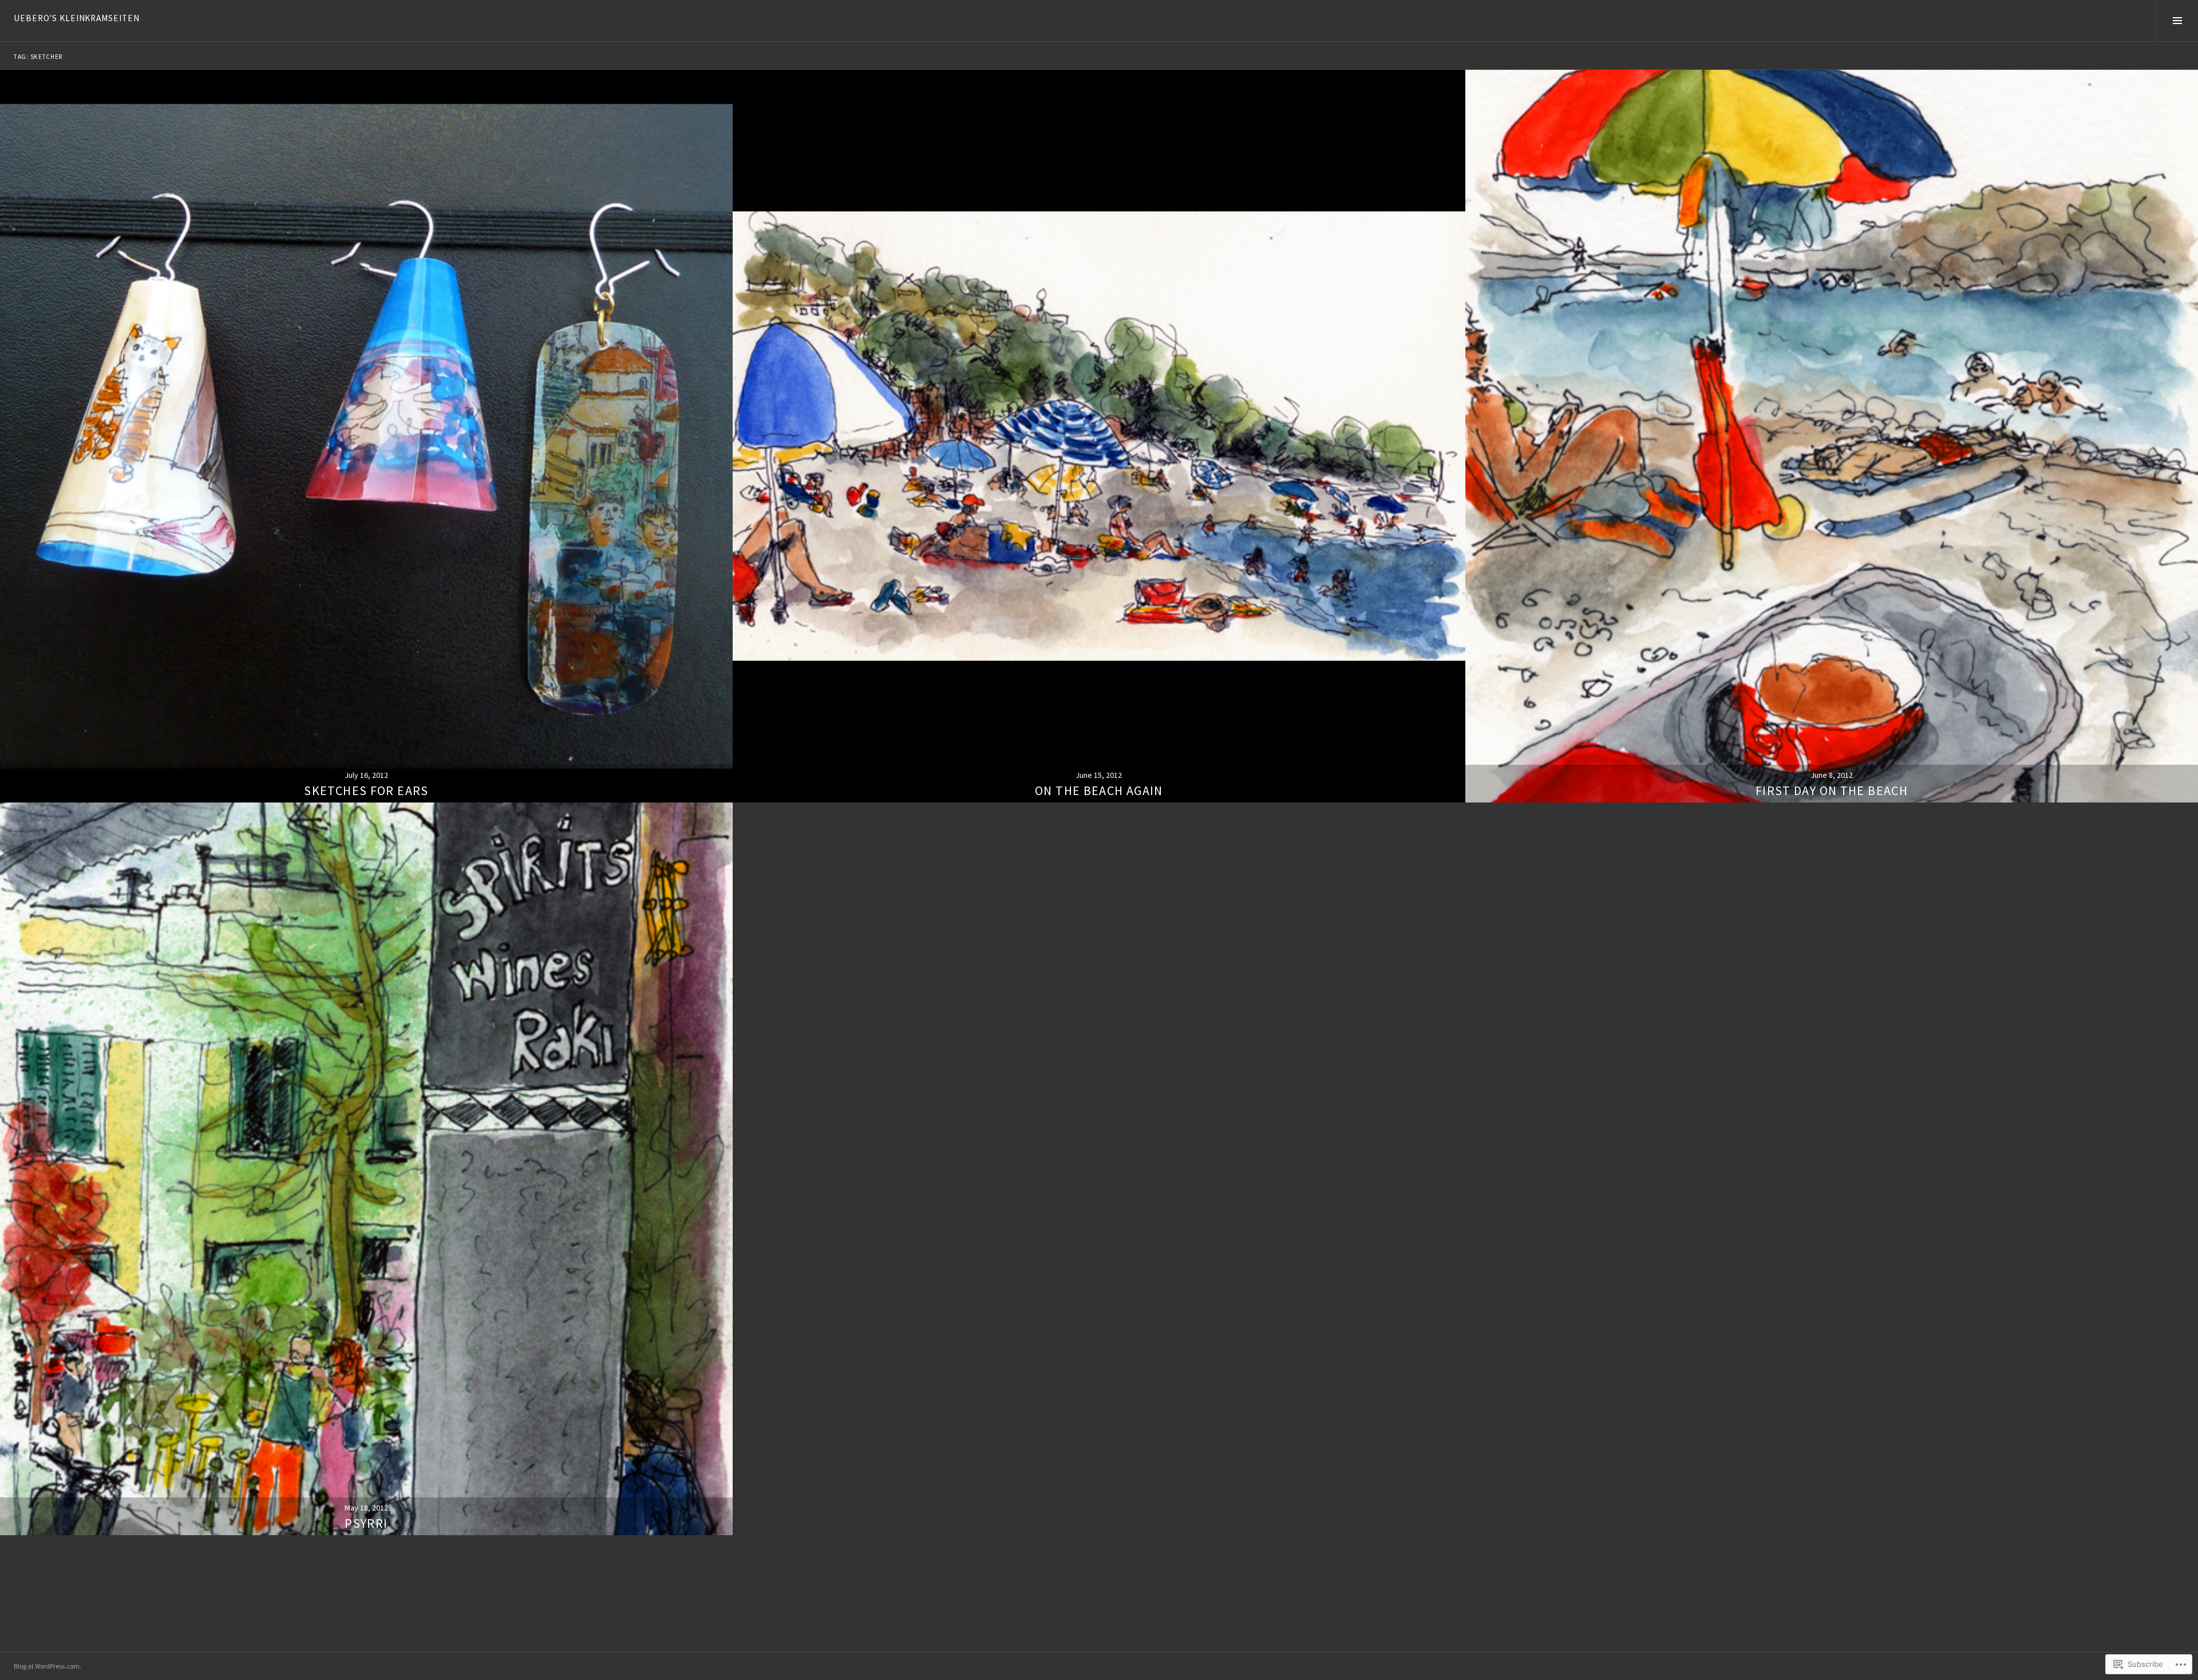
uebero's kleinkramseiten (77, 18)
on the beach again (1099, 790)
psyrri (366, 1523)
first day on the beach (1832, 790)
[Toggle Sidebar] (2177, 21)
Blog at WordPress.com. (48, 1666)
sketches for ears (366, 790)
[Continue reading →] (366, 436)
